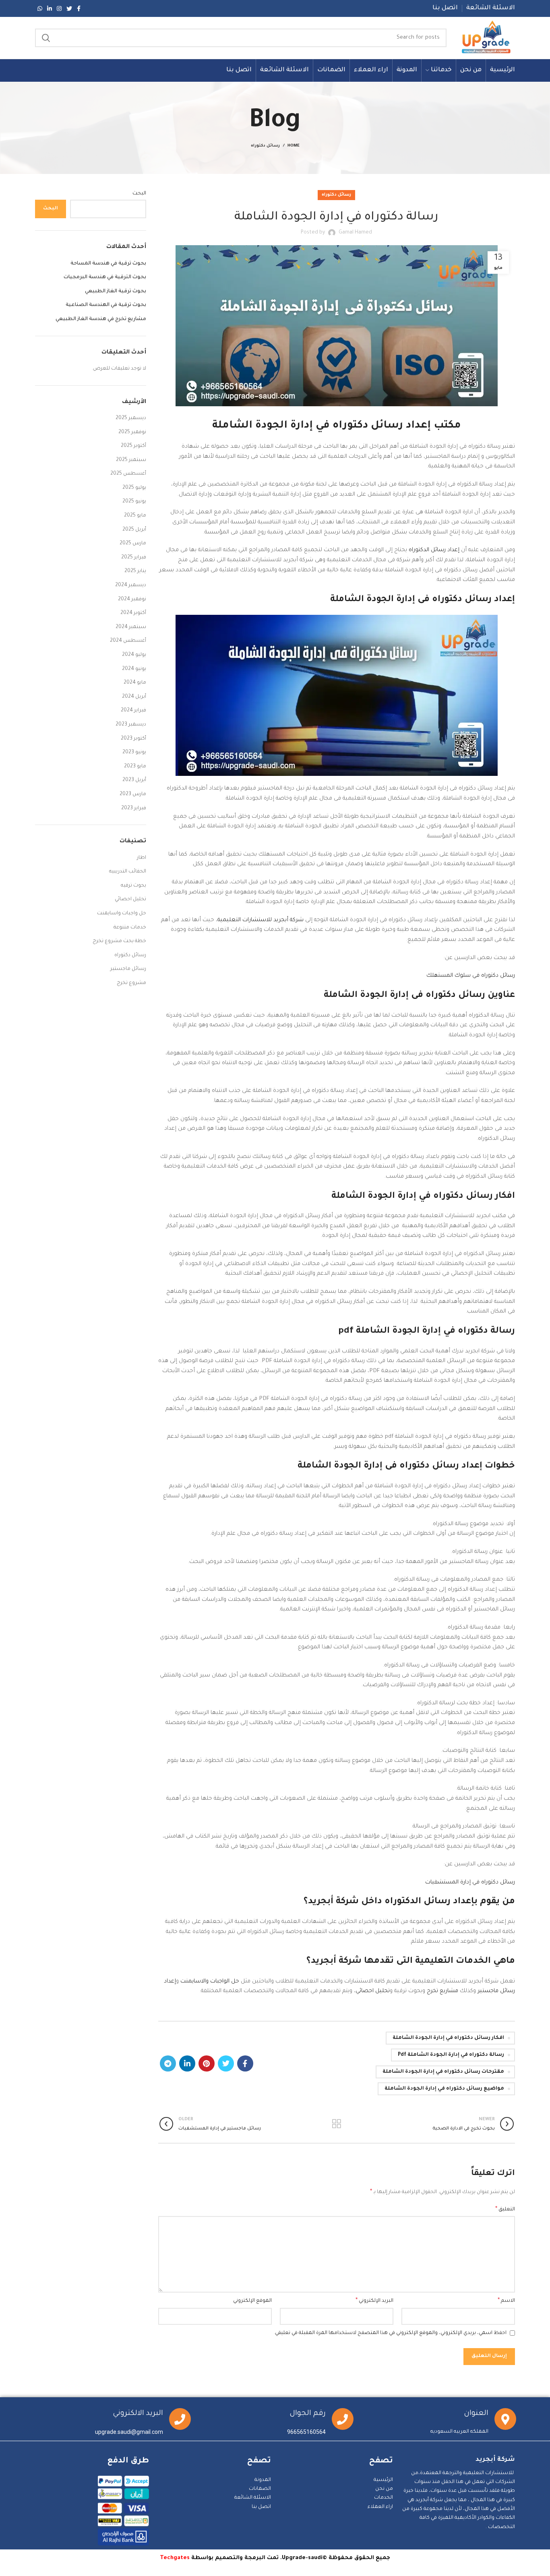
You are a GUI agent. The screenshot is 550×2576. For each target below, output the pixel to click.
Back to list (336, 2124)
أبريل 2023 (134, 780)
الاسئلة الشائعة (253, 2498)
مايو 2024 (135, 683)
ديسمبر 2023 (131, 725)
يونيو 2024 (134, 669)
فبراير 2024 (133, 711)
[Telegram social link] (168, 2063)
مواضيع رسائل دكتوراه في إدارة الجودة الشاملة (444, 2089)
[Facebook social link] (79, 8)
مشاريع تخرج (442, 1991)
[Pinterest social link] (207, 2063)
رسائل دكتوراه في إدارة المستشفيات (470, 1882)
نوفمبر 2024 (132, 600)
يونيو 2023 (134, 753)
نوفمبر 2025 (132, 432)
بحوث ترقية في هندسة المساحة (108, 264)
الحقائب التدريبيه (128, 872)
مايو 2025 (135, 516)
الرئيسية (383, 2480)
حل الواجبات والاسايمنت (210, 1982)
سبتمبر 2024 (131, 627)
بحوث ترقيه (133, 886)
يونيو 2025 (134, 502)
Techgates (175, 2558)
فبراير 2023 (134, 808)
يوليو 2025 (134, 488)
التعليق (505, 2210)
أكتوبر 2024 (133, 613)
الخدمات (384, 2498)
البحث (139, 194)
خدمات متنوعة (130, 928)
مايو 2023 (135, 767)
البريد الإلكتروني (374, 2301)
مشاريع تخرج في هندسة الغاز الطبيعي (101, 319)
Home (294, 146)
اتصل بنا (261, 2507)
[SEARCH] (46, 38)
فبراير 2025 (134, 558)
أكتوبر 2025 (133, 446)
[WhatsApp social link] (40, 8)
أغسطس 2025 (128, 474)
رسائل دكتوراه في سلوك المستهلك (471, 976)
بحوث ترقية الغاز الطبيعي (116, 292)
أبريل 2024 (134, 697)
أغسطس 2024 (128, 641)
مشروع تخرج (131, 983)
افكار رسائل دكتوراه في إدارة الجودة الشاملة (448, 2038)
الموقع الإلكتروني (252, 2301)
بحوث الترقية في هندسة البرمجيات (105, 277)
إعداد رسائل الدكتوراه (434, 550)
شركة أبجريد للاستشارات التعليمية (261, 920)
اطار (142, 858)
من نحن (384, 2489)
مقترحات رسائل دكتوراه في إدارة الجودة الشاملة (443, 2072)
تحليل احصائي (373, 1991)
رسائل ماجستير (128, 969)
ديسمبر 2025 (131, 418)
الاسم (506, 2301)
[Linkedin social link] (50, 8)
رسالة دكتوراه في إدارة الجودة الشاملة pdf (451, 2055)
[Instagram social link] (59, 8)
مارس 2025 (133, 544)
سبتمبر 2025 (131, 460)
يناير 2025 (135, 571)
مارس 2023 (133, 794)
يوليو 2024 (134, 655)
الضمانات (260, 2489)
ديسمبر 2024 (131, 585)
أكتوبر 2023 (133, 739)
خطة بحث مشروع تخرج (119, 941)
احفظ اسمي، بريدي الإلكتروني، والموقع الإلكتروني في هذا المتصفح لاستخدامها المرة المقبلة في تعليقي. (390, 2333)
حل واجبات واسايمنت (122, 914)
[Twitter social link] (69, 8)
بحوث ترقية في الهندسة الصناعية (106, 305)
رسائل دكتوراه (265, 146)
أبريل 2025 (134, 530)
